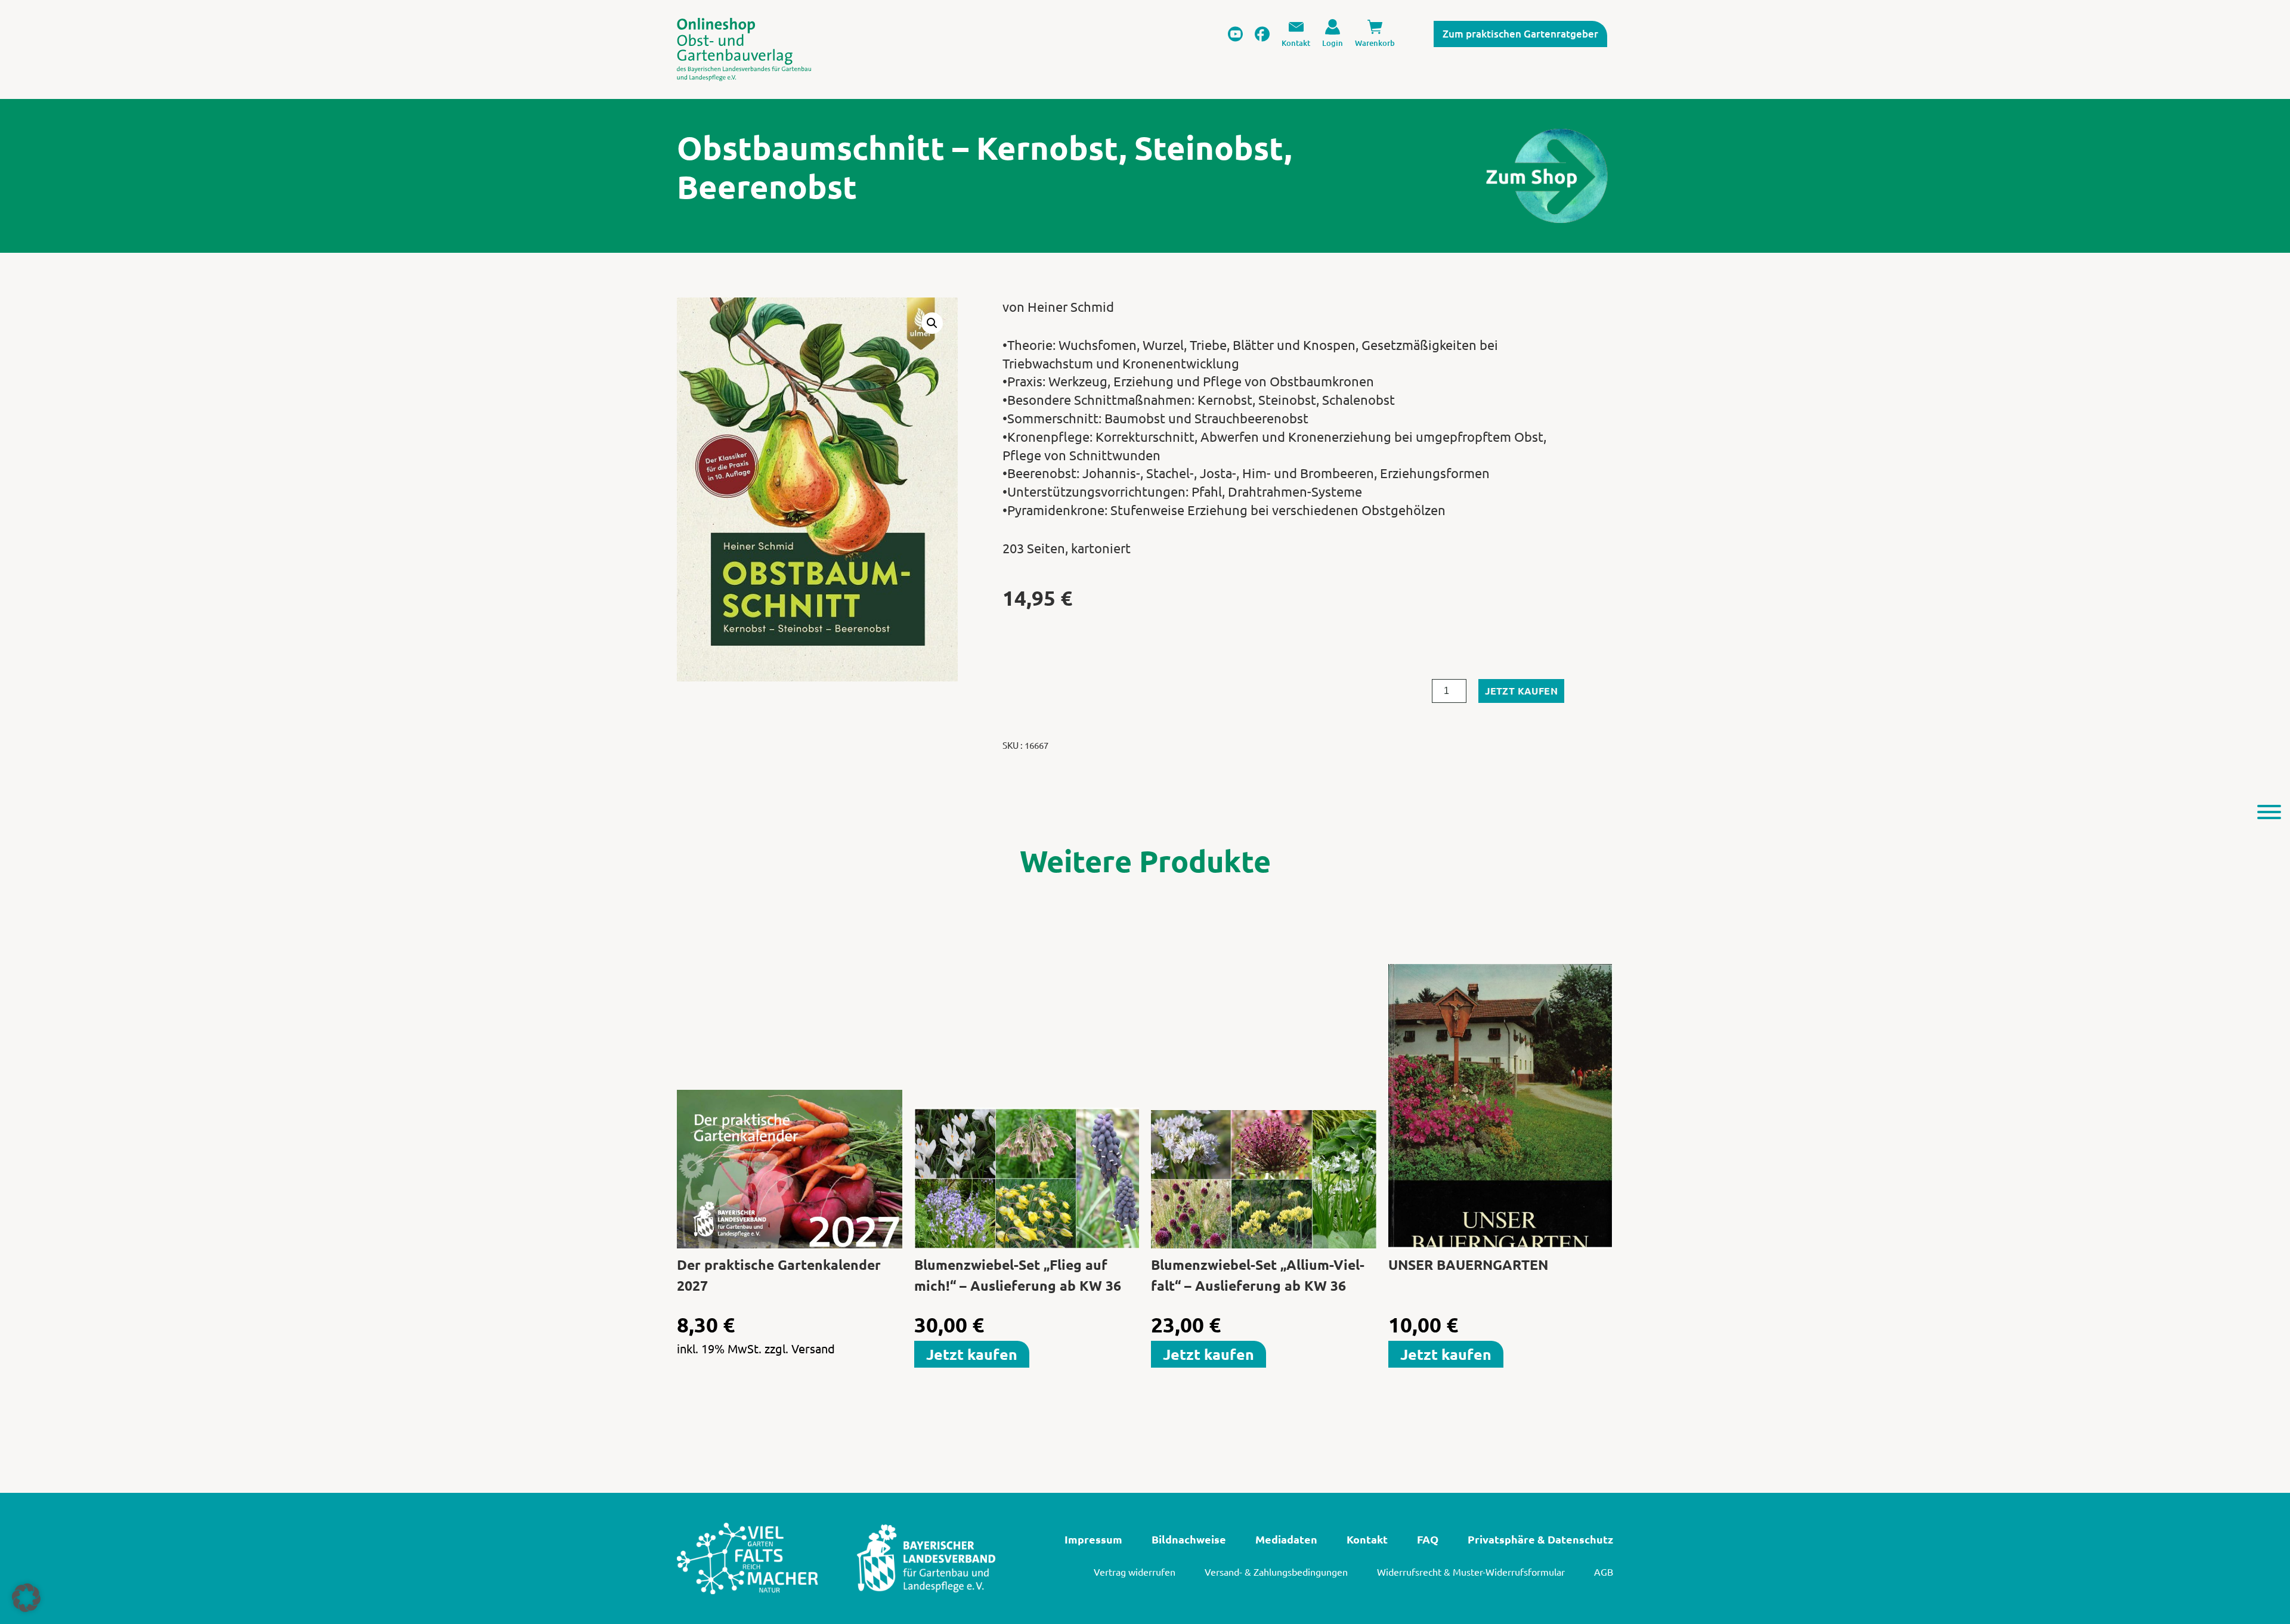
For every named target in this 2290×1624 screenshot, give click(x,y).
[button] (932, 323)
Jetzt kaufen (1521, 691)
